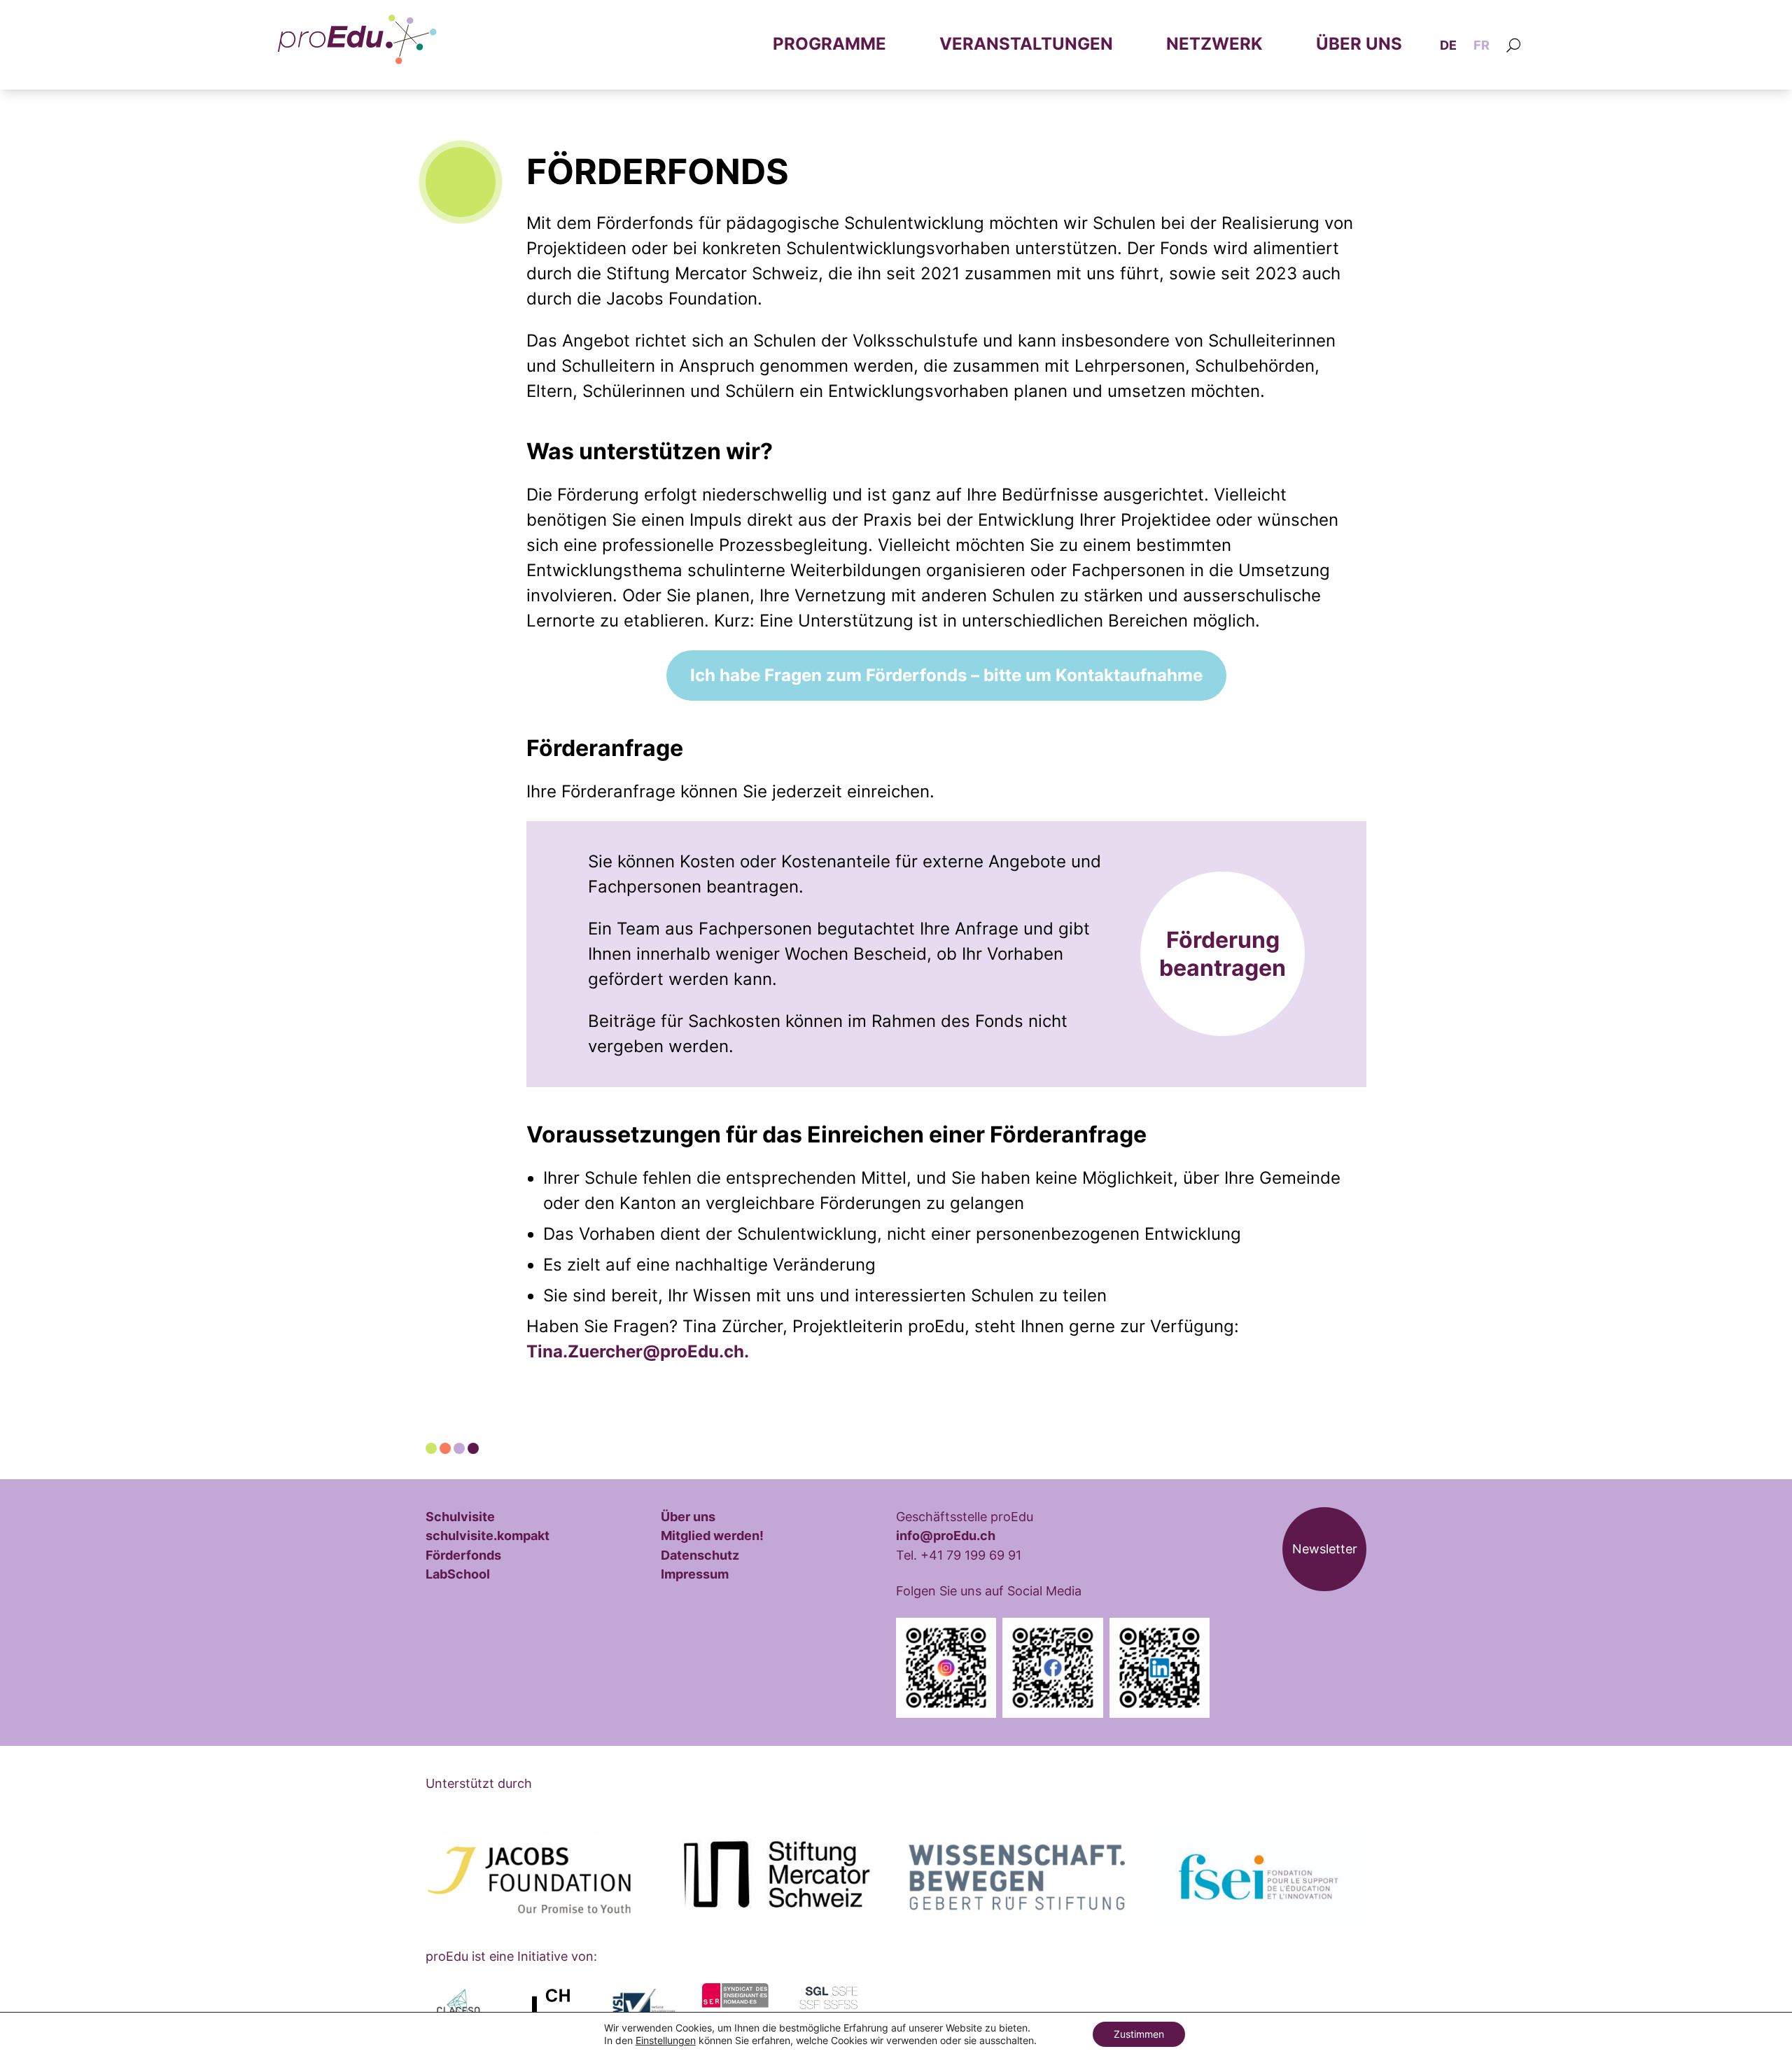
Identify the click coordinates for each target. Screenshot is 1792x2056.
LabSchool (458, 1574)
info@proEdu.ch (946, 1535)
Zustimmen (1139, 2034)
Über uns (1359, 44)
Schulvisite (460, 1516)
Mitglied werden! (712, 1535)
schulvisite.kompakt (488, 1535)
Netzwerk (1214, 44)
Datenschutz (700, 1555)
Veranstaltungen (1026, 44)
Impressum (695, 1574)
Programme (829, 44)
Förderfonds (463, 1555)
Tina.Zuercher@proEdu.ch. (638, 1351)
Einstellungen (666, 2040)
